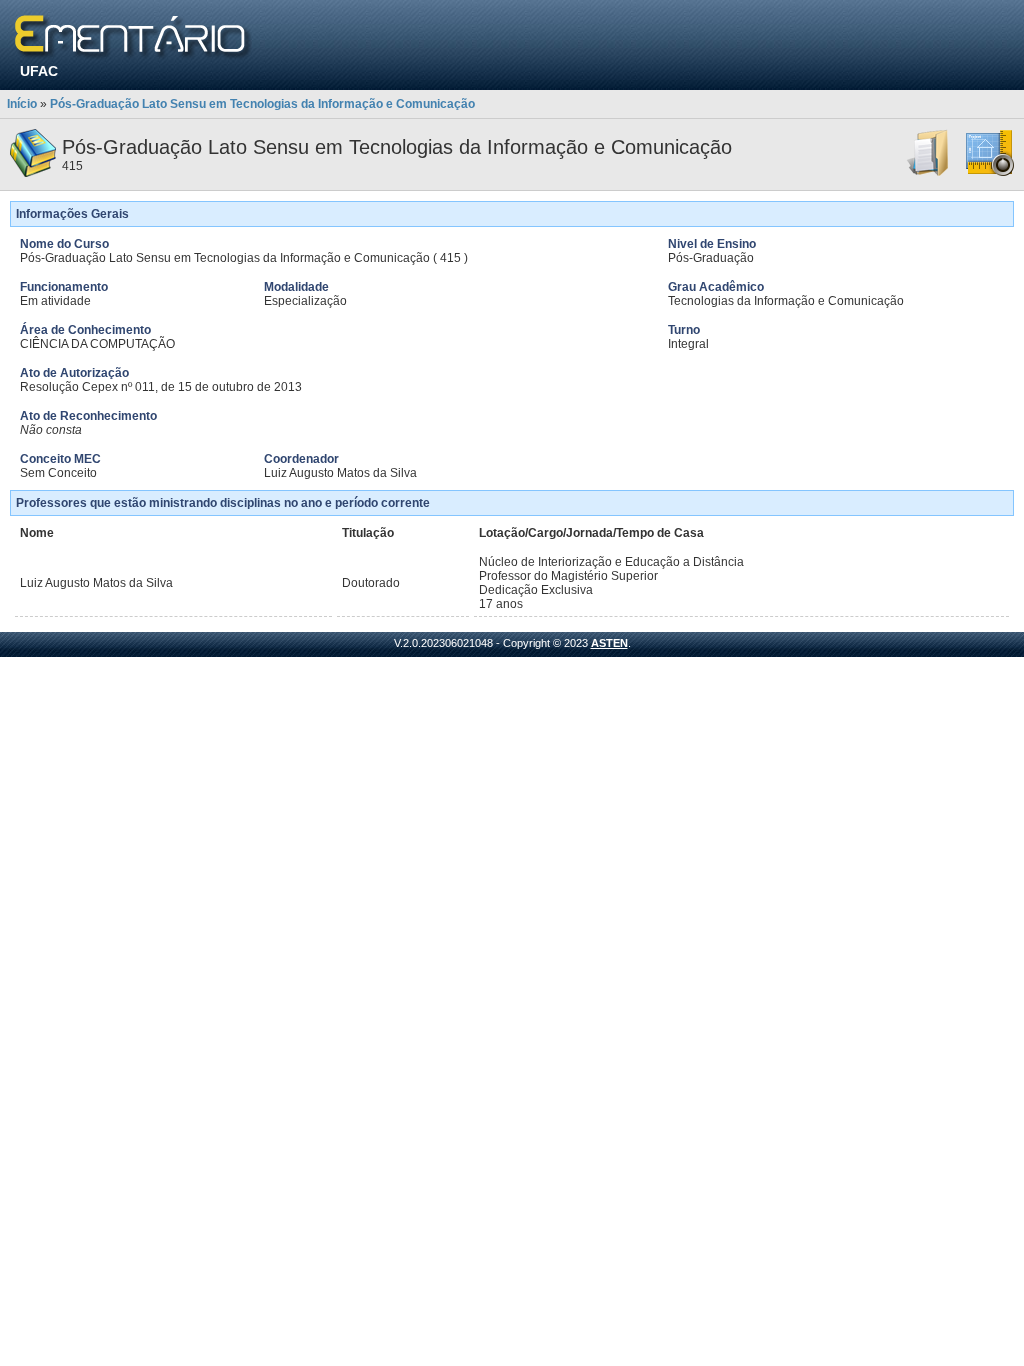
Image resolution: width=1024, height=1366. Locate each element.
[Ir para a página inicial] (133, 37)
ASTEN (609, 643)
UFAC (39, 71)
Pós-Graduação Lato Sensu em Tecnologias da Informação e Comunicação (262, 104)
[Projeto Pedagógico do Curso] (990, 173)
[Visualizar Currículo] (929, 173)
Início (22, 104)
